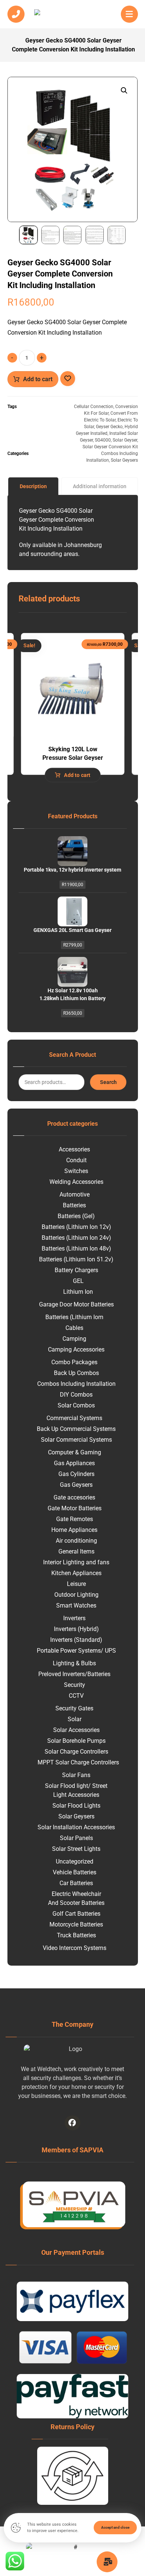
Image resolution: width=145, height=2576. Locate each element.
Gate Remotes (75, 1519)
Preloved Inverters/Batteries (74, 1674)
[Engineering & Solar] (72, 16)
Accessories (74, 1149)
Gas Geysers (76, 1485)
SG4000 (103, 440)
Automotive (75, 1194)
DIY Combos (76, 1395)
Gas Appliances (74, 1463)
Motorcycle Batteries (76, 1924)
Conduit (76, 1160)
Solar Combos (76, 1405)
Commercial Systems (74, 1418)
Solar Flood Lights (76, 1806)
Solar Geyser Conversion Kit (110, 447)
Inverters (74, 1618)
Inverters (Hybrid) (76, 1629)
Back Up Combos (76, 1373)
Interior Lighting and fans (76, 1562)
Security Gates (74, 1708)
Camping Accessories (76, 1349)
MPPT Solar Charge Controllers (78, 1762)
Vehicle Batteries (75, 1872)
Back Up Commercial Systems (76, 1429)
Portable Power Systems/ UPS (76, 1651)
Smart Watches (76, 1605)
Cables (74, 1328)
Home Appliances (74, 1530)
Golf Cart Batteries (76, 1914)
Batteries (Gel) (76, 1216)
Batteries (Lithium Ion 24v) (76, 1238)
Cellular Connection (94, 407)
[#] (72, 2123)
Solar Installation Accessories (76, 1827)
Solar (75, 1719)
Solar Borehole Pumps (76, 1741)
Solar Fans (76, 1775)
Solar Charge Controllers (76, 1752)
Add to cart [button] (77, 775)
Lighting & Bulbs (74, 1663)
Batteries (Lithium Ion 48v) (76, 1249)
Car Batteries (76, 1883)
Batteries (74, 1205)
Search (108, 1082)
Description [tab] (33, 486)
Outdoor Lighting (76, 1595)
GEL (78, 1281)
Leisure (76, 1584)
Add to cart (38, 379)
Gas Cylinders (76, 1474)
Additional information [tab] (100, 486)
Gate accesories (74, 1497)
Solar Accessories (76, 1730)
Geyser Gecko (109, 427)
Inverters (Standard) (76, 1640)
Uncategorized (75, 1861)
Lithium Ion (78, 1292)
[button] (124, 91)
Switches (76, 1171)
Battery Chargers (76, 1270)
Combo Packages (74, 1362)
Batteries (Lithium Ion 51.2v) (76, 1259)
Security (75, 1685)
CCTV (76, 1696)
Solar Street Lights (76, 1849)
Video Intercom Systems (75, 1948)
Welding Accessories (76, 1182)
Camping (74, 1339)
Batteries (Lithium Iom (74, 1317)
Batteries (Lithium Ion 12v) (76, 1227)
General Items (76, 1551)
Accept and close (115, 2527)
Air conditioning (76, 1541)
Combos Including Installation (76, 1384)
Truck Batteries (76, 1935)
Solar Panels (76, 1838)
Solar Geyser (125, 440)
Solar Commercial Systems (76, 1440)
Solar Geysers (124, 460)
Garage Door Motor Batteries (76, 1304)
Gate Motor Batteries (75, 1508)
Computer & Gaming (75, 1452)
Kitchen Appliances (76, 1573)
